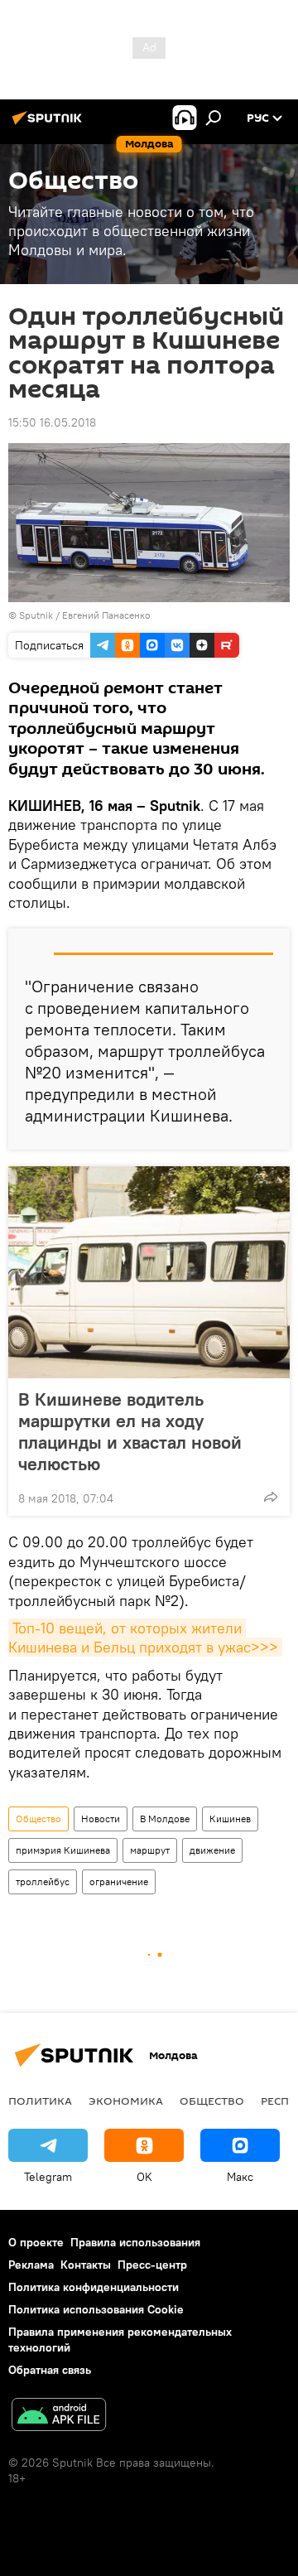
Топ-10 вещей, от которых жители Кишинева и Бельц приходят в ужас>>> (143, 1638)
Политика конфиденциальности (94, 2287)
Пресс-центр (152, 2265)
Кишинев (230, 1819)
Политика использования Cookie (96, 2309)
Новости (101, 1819)
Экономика (126, 2101)
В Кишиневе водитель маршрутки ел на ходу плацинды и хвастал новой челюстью (130, 1431)
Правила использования (135, 2242)
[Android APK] (59, 2417)
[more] (271, 1497)
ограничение (119, 1881)
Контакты (86, 2265)
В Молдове (165, 1819)
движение (212, 1850)
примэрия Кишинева (63, 1850)
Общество (38, 1819)
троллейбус (43, 1881)
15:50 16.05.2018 (52, 422)
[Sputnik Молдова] (50, 124)
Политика (40, 2101)
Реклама (31, 2265)
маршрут (150, 1850)
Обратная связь (50, 2370)
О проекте (36, 2242)
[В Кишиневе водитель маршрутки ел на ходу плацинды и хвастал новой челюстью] (149, 1272)
